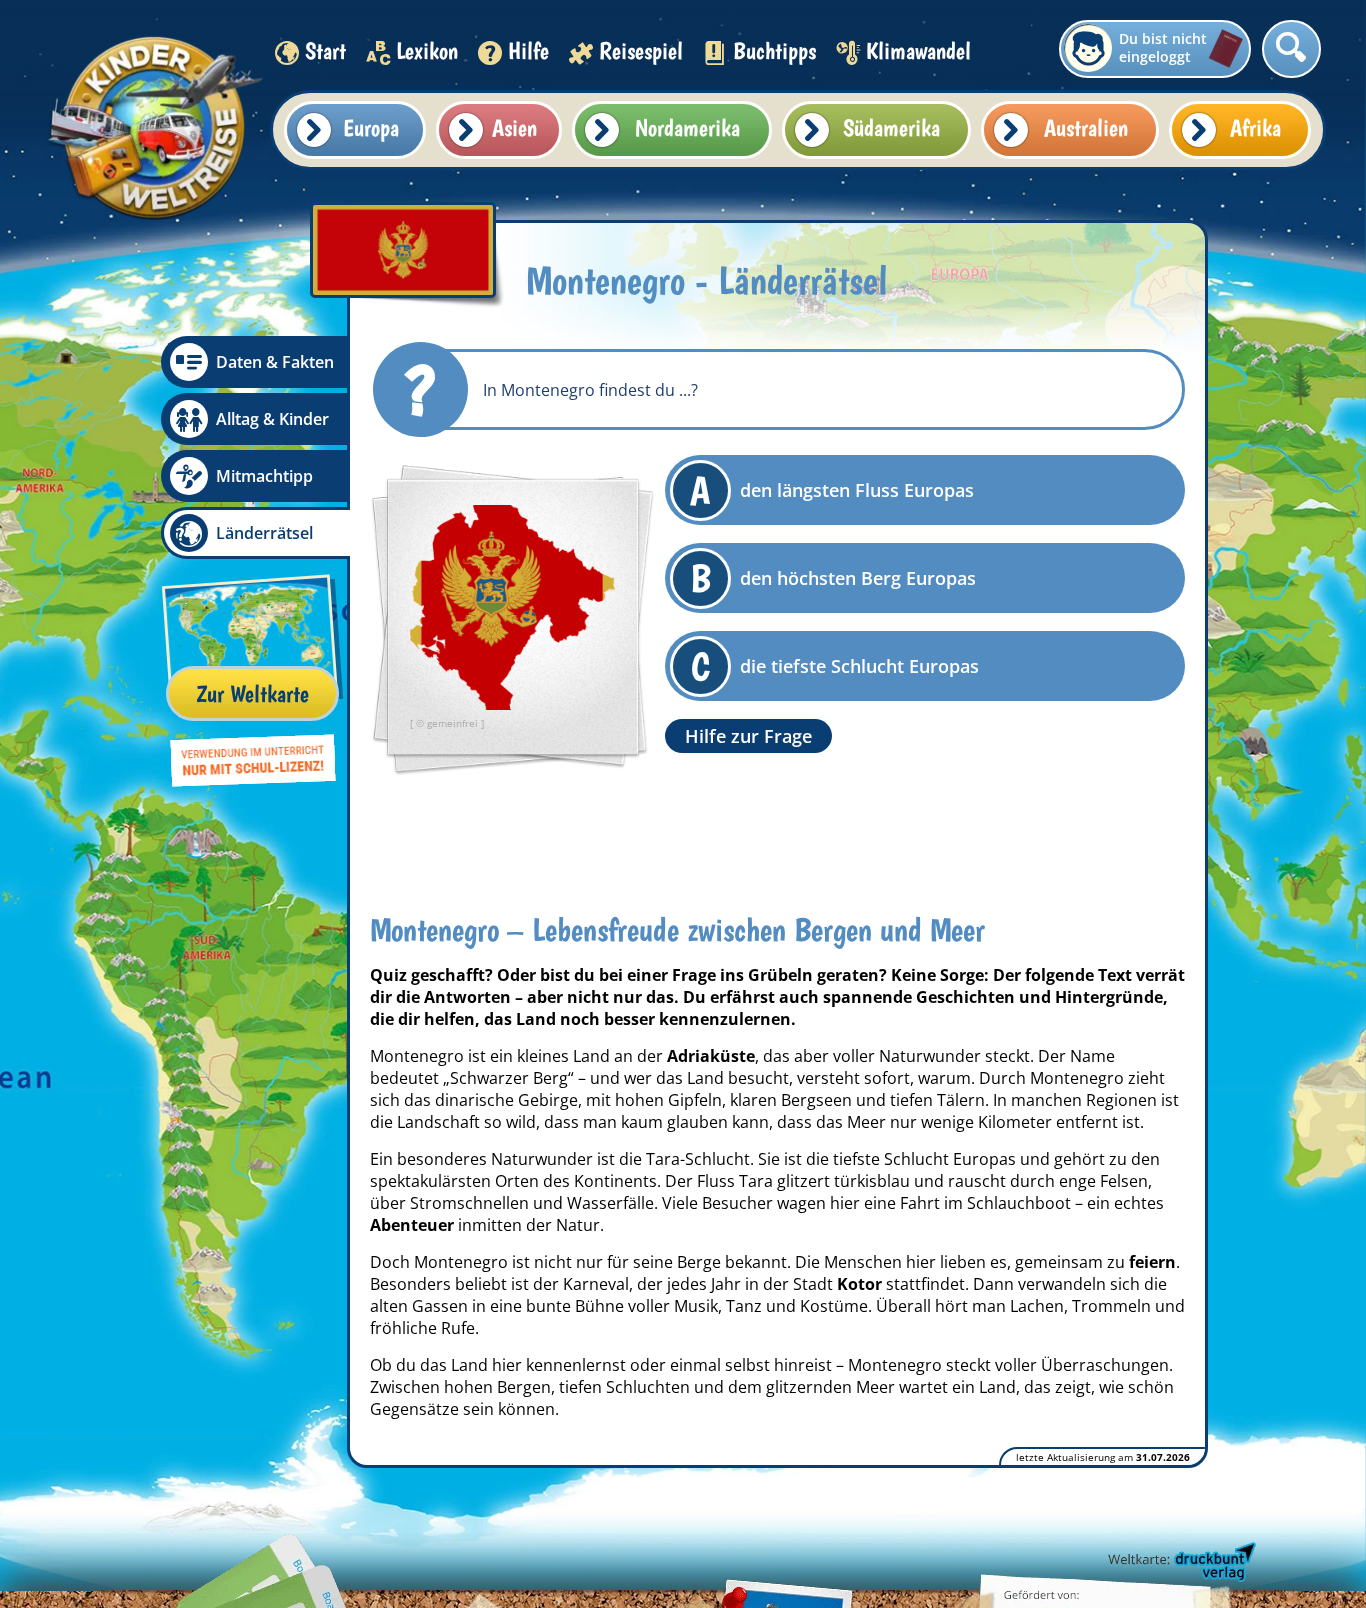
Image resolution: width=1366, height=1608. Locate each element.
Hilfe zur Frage (748, 736)
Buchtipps (774, 50)
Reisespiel (641, 50)
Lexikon (427, 50)
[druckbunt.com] (1180, 1563)
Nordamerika (687, 127)
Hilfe (528, 50)
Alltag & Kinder (272, 419)
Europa (371, 127)
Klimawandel (918, 50)
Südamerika (891, 127)
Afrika (1255, 127)
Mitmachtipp (264, 476)
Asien (514, 127)
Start (325, 50)
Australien (1086, 127)
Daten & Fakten (275, 362)
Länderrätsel (264, 533)
